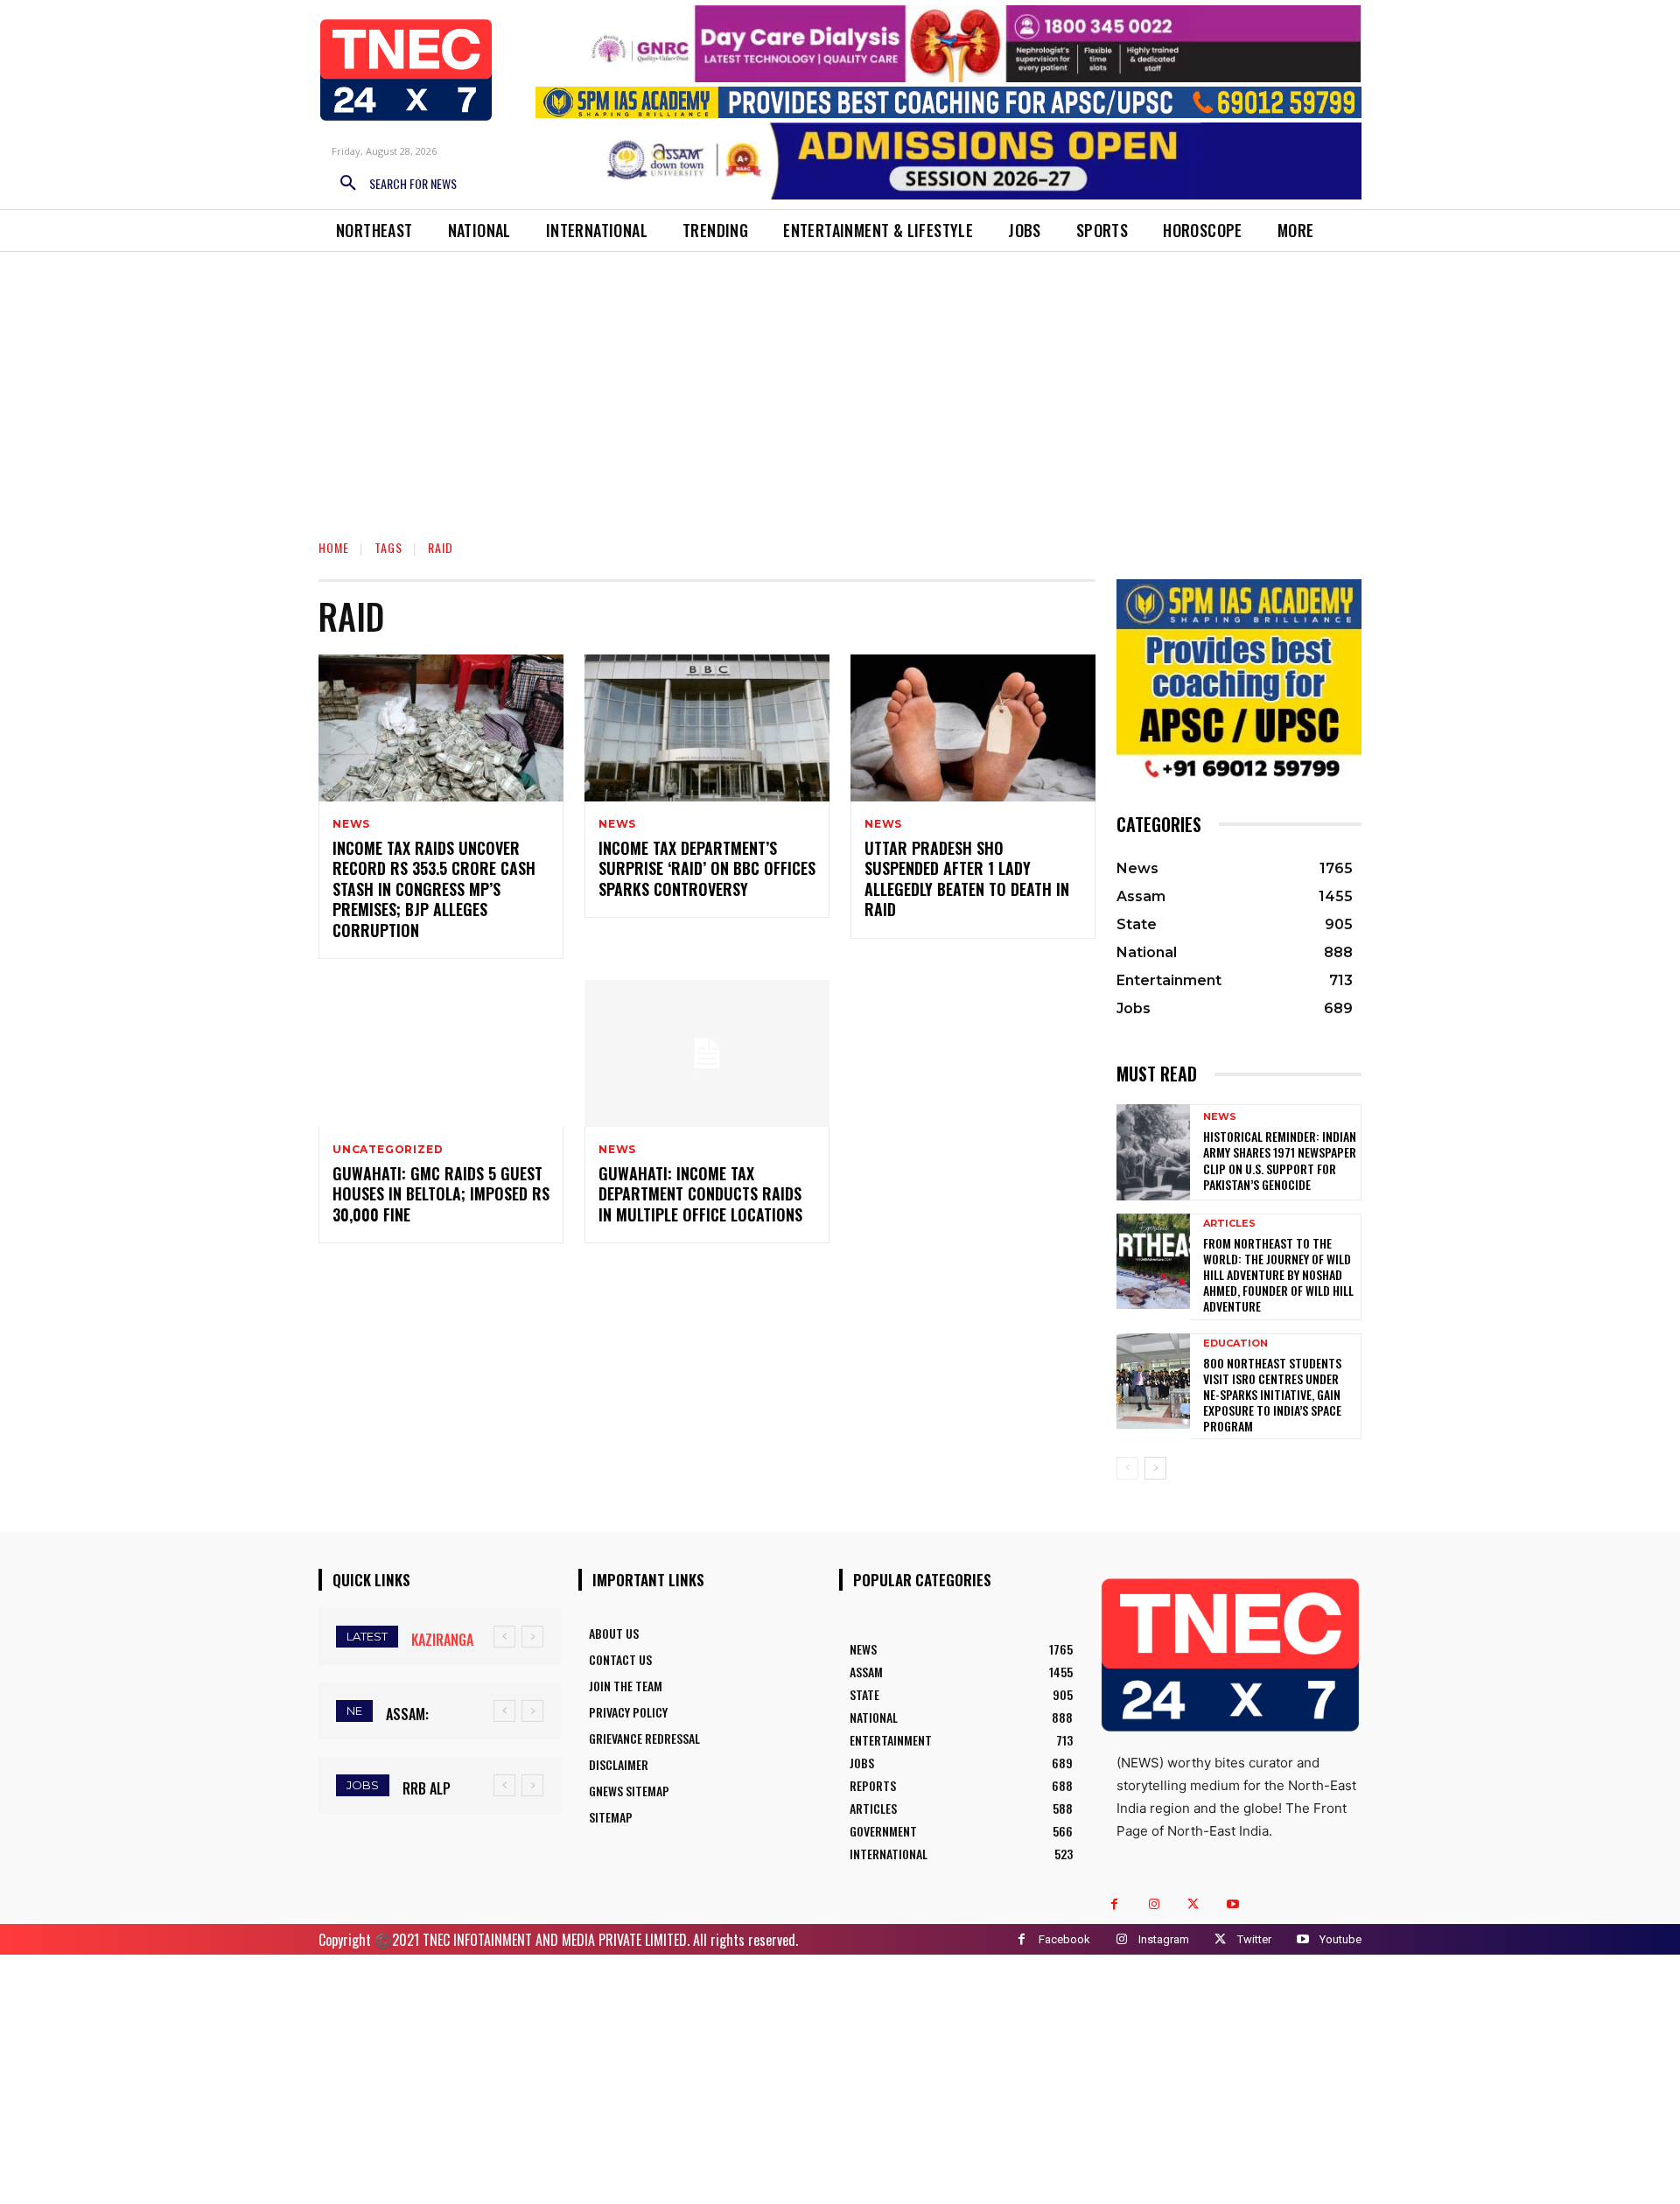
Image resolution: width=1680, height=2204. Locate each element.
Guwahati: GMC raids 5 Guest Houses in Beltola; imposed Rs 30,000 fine (441, 1194)
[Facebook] (1114, 1904)
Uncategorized (388, 1150)
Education (1235, 1343)
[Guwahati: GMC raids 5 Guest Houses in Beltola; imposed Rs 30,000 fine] (441, 1053)
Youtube (1340, 1939)
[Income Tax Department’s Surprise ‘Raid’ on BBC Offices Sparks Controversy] (707, 728)
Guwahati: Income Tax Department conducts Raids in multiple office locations (700, 1194)
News (351, 824)
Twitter (1254, 1939)
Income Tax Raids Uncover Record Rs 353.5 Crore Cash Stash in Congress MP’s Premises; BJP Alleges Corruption (434, 889)
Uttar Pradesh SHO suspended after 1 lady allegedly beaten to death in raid (967, 878)
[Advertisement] (840, 383)
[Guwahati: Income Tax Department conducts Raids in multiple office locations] (707, 1053)
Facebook (1064, 1939)
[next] (532, 1637)
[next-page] (1155, 1468)
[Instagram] (1154, 1904)
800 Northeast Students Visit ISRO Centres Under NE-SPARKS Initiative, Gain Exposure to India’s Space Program (1272, 1395)
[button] (392, 184)
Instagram (1164, 1939)
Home (334, 547)
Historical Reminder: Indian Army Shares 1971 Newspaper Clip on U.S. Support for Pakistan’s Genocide (1280, 1160)
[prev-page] (1127, 1468)
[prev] (504, 1637)
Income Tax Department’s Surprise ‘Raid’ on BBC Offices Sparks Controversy (707, 868)
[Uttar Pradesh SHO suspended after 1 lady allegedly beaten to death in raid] (973, 728)
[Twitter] (1193, 1904)
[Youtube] (1232, 1904)
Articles (1229, 1224)
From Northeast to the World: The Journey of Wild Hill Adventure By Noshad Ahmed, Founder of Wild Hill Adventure (1278, 1275)
